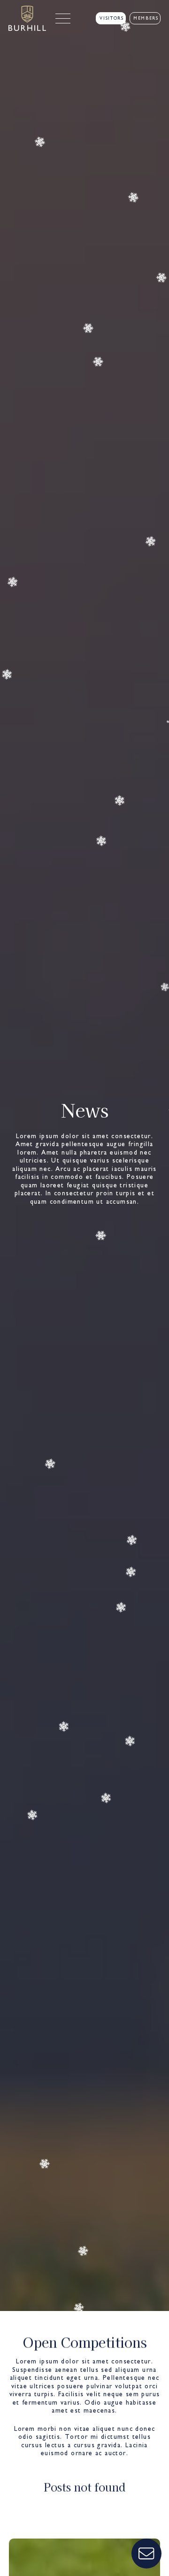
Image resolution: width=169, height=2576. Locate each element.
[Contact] (146, 2554)
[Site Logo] (27, 18)
